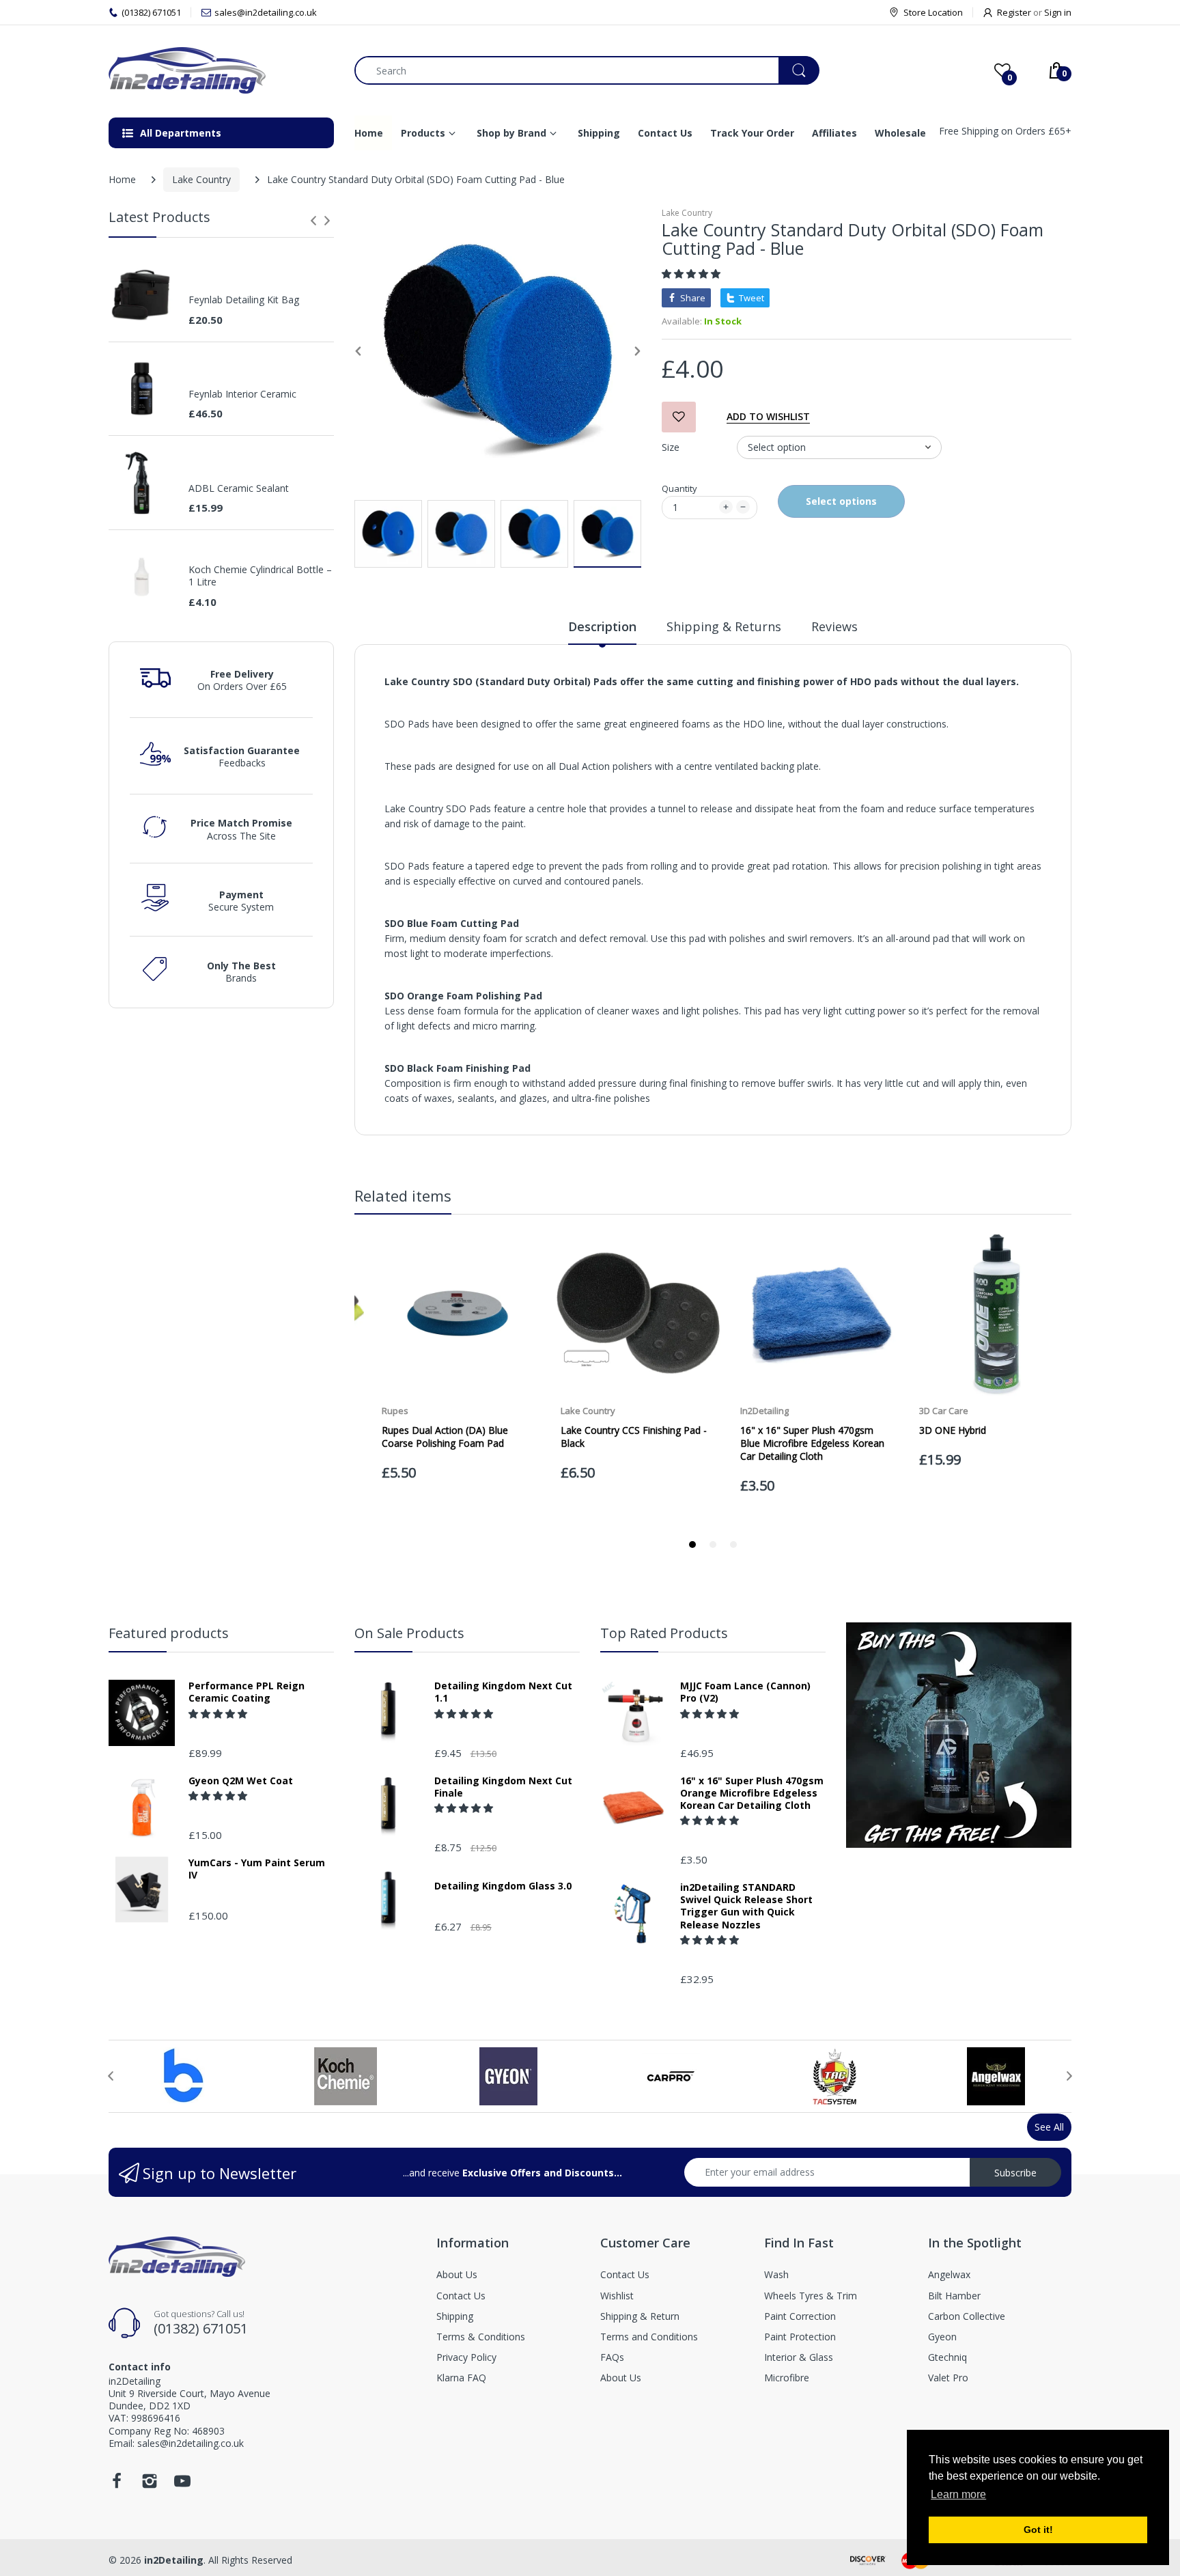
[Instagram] (150, 2485)
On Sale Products (409, 1633)
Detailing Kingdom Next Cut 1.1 (503, 1692)
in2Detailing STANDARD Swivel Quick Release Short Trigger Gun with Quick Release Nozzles (746, 1906)
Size (671, 447)
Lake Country (201, 179)
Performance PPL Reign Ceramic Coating (247, 1692)
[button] (692, 274)
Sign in (1058, 12)
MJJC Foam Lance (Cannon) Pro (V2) (745, 1692)
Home (122, 179)
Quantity (679, 488)
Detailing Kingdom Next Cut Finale (503, 1787)
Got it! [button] (1038, 2530)
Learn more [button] (958, 2494)
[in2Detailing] (221, 70)
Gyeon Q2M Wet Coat (241, 1781)
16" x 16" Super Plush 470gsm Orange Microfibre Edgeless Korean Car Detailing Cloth (752, 1793)
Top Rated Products (664, 1633)
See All (1049, 2127)
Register (1014, 12)
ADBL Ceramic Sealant (239, 488)
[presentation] (313, 221)
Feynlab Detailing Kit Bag (244, 300)
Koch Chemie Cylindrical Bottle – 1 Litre (260, 576)
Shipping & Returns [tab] (724, 626)
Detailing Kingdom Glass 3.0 (503, 1886)
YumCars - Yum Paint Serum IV (257, 1869)
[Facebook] (117, 2485)
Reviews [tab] (834, 626)
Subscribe (1015, 2173)
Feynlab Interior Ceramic (242, 394)
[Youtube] (182, 2485)
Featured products (169, 1633)
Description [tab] (602, 626)
